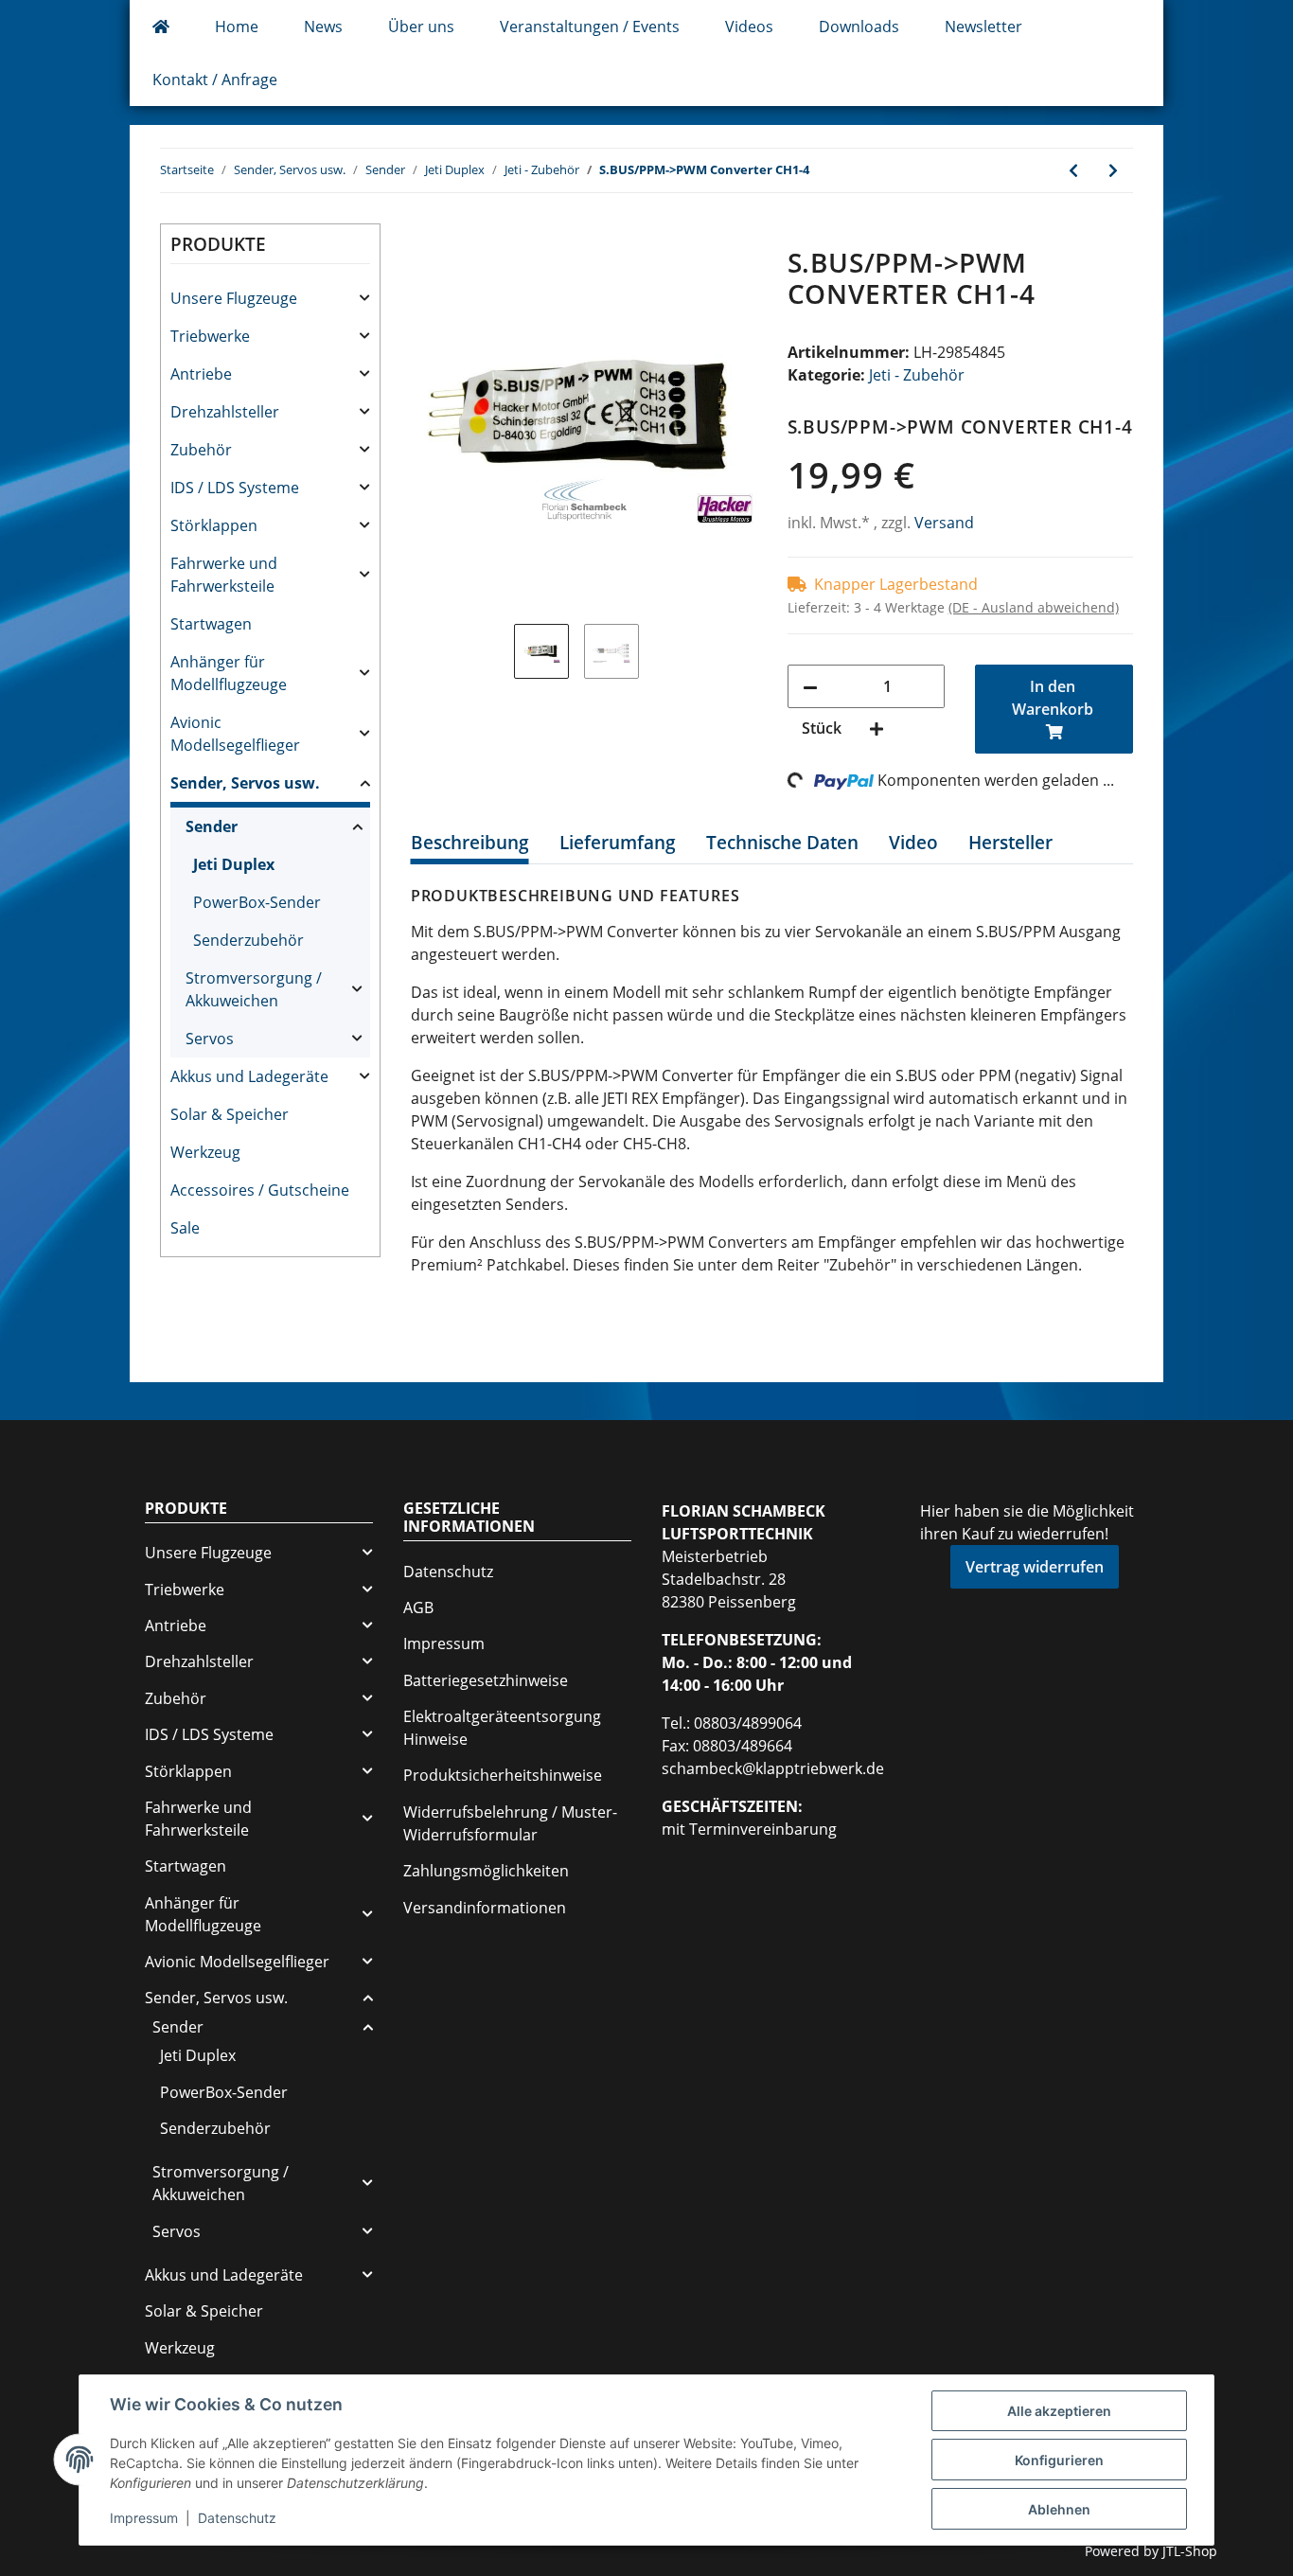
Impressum (444, 1643)
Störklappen (214, 525)
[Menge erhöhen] (877, 728)
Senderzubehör (248, 940)
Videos (749, 27)
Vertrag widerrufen (1035, 1567)
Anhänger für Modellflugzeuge (229, 673)
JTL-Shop (1190, 2551)
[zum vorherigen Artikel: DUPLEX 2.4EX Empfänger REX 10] (1073, 170)
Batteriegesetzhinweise (486, 1680)
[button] (270, 298)
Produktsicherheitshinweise (503, 1775)
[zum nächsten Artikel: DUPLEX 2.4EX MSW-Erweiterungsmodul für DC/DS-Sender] (1113, 170)
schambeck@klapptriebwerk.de (773, 1768)
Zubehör (201, 450)
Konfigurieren (1059, 2460)
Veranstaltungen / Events (590, 27)
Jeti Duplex (234, 864)
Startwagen (211, 624)
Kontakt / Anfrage (215, 80)
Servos (210, 1039)
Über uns (421, 27)
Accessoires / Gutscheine (260, 1190)
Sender (212, 826)
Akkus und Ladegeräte (249, 1076)
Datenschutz (448, 1572)
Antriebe (201, 374)
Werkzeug (205, 1152)
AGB (418, 1608)
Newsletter (983, 27)
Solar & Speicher (230, 1114)
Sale (185, 1228)
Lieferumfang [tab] (618, 843)
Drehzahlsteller (225, 412)
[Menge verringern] (810, 686)
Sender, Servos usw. (245, 783)
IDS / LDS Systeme (235, 488)
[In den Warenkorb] (426, 237)
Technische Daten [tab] (782, 843)
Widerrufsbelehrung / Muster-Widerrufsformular (510, 1823)
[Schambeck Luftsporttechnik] (161, 27)
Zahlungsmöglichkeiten (486, 1871)
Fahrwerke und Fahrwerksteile (224, 575)
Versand (944, 523)
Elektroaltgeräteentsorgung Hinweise (502, 1728)
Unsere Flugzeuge (234, 298)
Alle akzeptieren (1059, 2411)
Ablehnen (1059, 2509)
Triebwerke (210, 336)
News (323, 27)
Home (237, 27)
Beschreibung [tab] (470, 843)
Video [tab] (913, 843)
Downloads (859, 27)
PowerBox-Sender (257, 902)
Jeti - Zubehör (917, 375)
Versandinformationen (485, 1908)
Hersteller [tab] (1010, 843)
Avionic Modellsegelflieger (235, 734)
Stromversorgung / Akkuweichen (254, 989)
